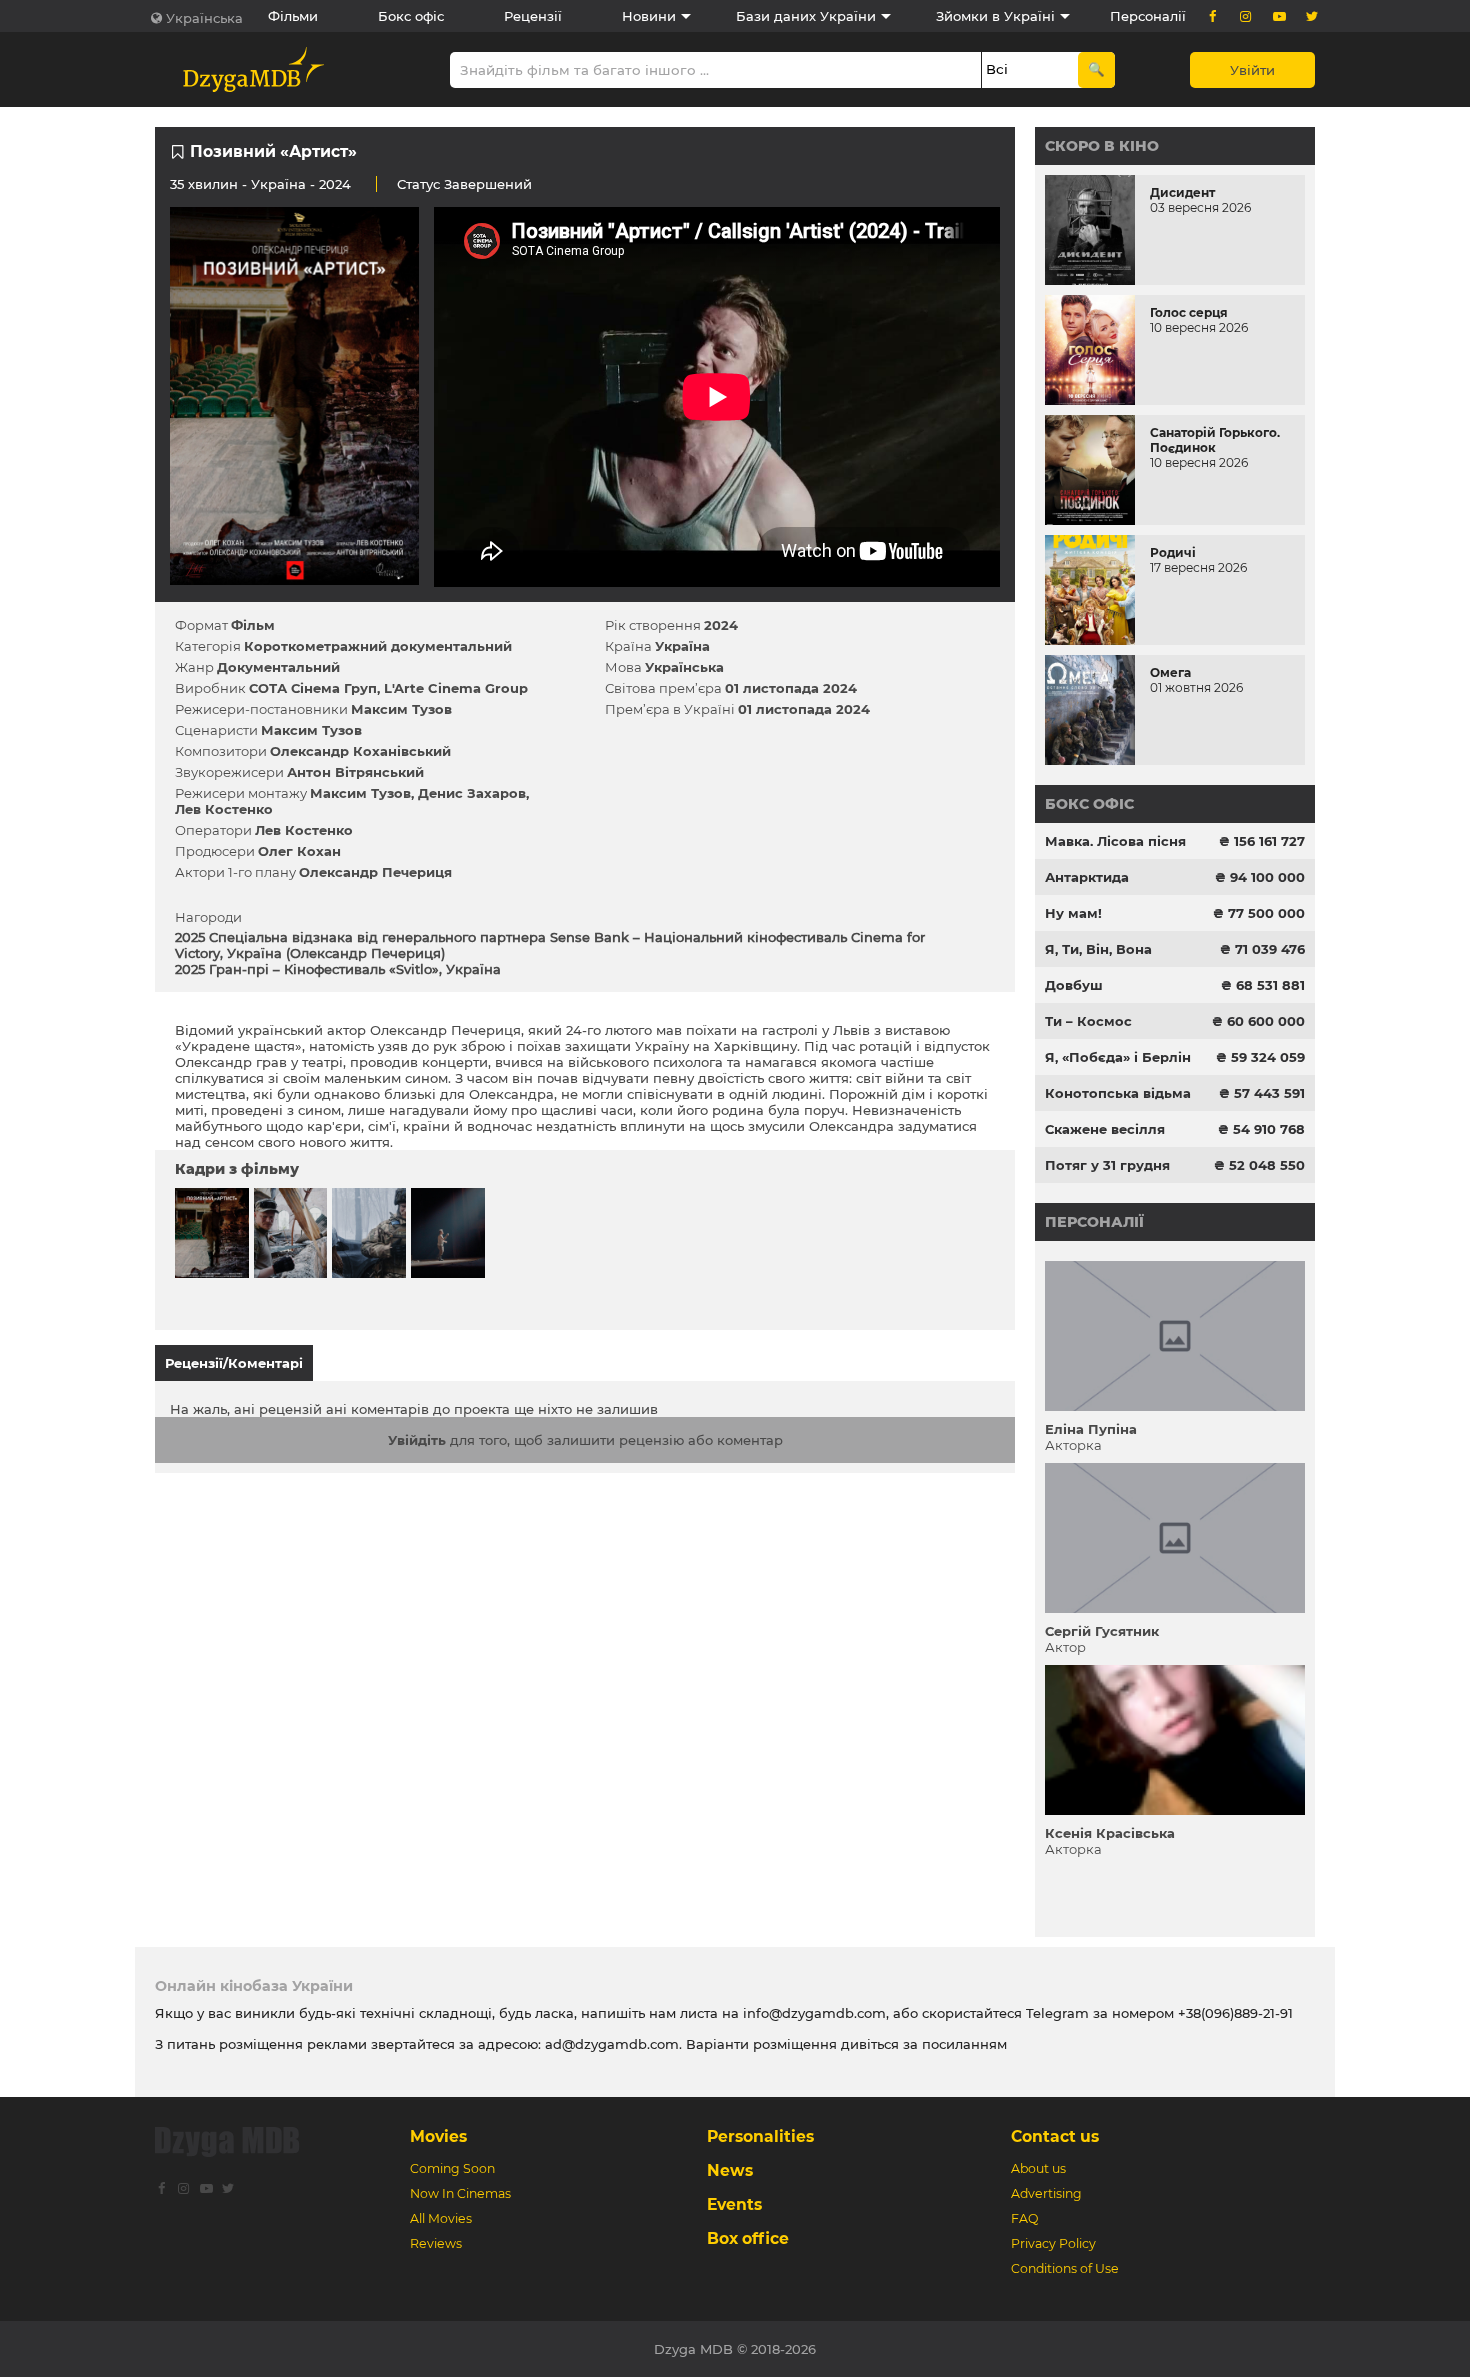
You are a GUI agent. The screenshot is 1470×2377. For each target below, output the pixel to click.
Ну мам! (1073, 913)
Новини (649, 16)
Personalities (760, 2136)
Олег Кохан (299, 851)
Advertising (1046, 2193)
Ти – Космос (1088, 1021)
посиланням (964, 2044)
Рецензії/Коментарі (234, 1363)
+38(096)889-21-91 (1235, 2013)
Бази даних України (806, 16)
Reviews (436, 2243)
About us (1038, 2168)
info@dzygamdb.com (812, 2013)
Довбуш (1074, 985)
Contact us (1055, 2136)
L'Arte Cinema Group (456, 688)
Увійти (1252, 70)
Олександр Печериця (375, 872)
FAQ (1024, 2218)
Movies (438, 2136)
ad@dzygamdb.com (612, 2044)
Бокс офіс (411, 16)
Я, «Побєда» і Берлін (1118, 1057)
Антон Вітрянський (355, 772)
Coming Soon (452, 2168)
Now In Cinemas (460, 2193)
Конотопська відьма (1118, 1093)
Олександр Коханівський (360, 751)
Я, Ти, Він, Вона (1098, 949)
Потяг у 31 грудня (1107, 1165)
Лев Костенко (224, 809)
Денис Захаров (472, 793)
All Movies (441, 2218)
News (730, 2170)
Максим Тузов (401, 709)
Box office (748, 2238)
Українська (204, 18)
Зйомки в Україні (995, 16)
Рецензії (533, 16)
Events (734, 2204)
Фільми (293, 16)
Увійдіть (417, 1440)
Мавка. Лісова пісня (1115, 841)
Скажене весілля (1105, 1129)
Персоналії (1148, 16)
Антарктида (1087, 877)
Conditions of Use (1065, 2268)
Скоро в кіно (1102, 146)
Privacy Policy (1053, 2243)
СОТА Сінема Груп (313, 688)
